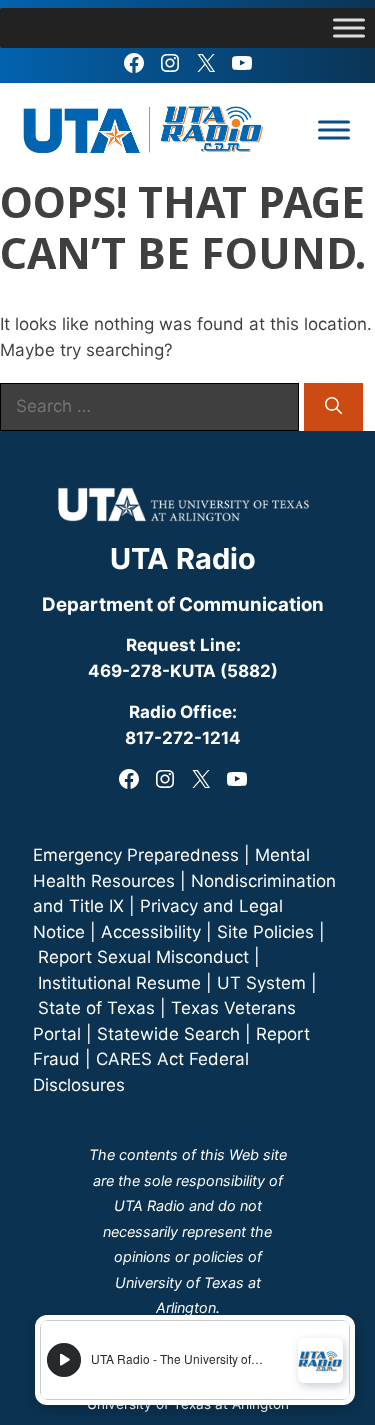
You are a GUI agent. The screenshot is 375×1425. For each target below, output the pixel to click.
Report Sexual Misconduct (143, 957)
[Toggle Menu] (349, 27)
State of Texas (96, 1008)
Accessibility (151, 932)
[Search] (333, 407)
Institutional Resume (119, 983)
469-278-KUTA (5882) (183, 671)
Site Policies (265, 932)
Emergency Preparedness (136, 855)
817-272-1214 (183, 738)
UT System (261, 983)
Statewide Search (168, 1034)
